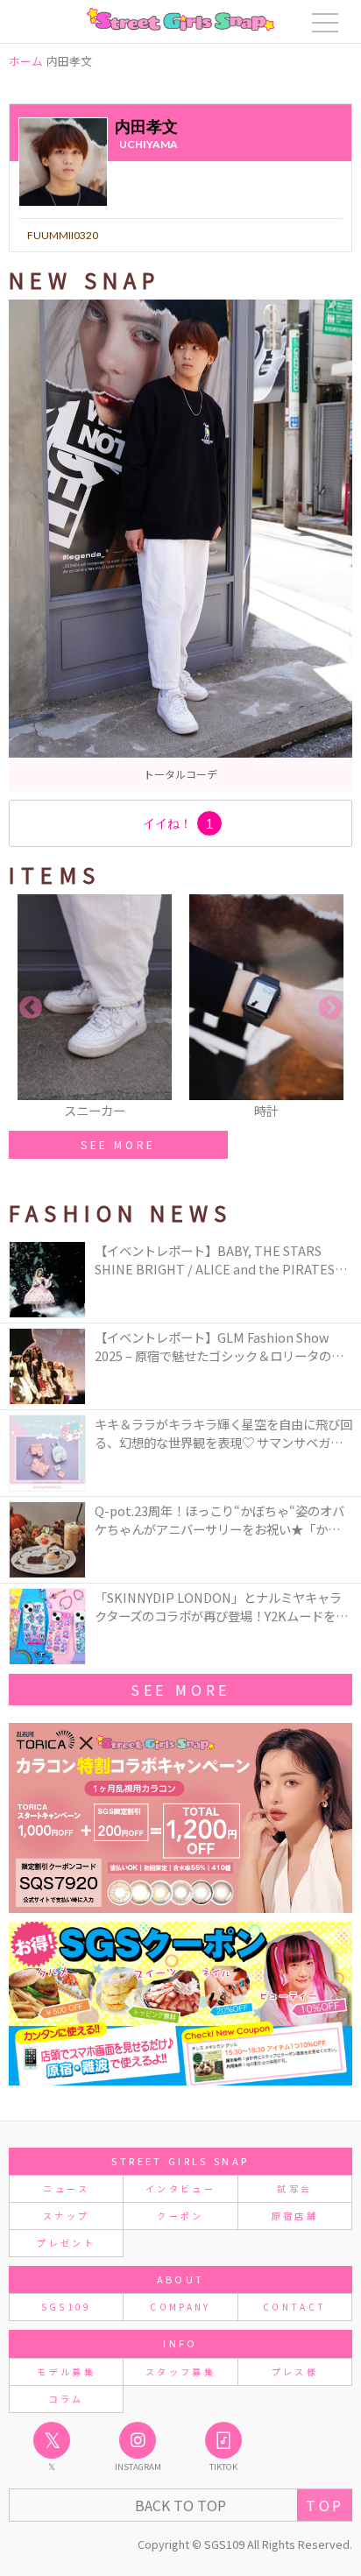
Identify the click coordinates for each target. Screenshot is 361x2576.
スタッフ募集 (180, 2371)
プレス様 (295, 2371)
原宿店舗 (295, 2216)
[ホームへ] (180, 19)
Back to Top (180, 2505)
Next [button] (330, 1008)
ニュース (66, 2188)
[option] (180, 545)
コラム (67, 2399)
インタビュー (180, 2188)
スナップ (66, 2216)
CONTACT (295, 2307)
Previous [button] (31, 1008)
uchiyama (149, 144)
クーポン (180, 2216)
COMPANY (180, 2307)
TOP (325, 2505)
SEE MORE (118, 1144)
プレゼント (66, 2243)
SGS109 (67, 2307)
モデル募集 (66, 2371)
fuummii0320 (63, 235)
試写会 (294, 2188)
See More (180, 1690)
